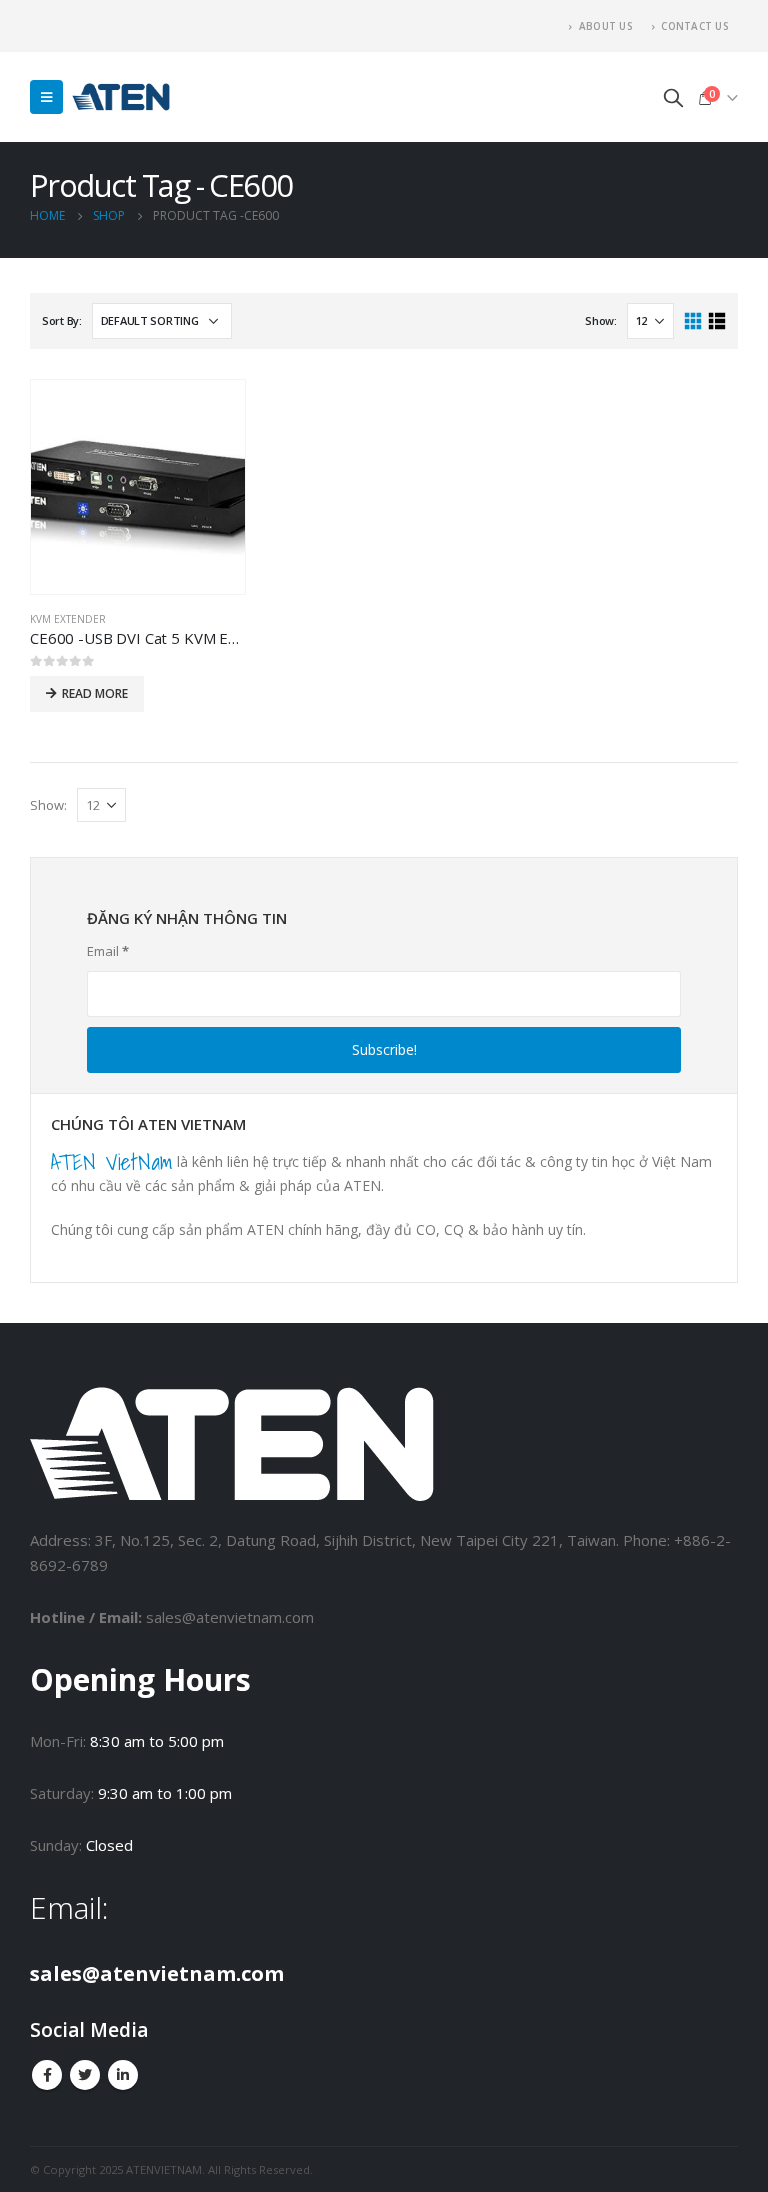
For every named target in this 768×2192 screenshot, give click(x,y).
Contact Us (694, 26)
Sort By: (62, 320)
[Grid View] (693, 321)
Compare (212, 413)
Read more (95, 693)
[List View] (716, 321)
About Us (605, 26)
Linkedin (123, 2075)
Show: (601, 320)
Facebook (47, 2075)
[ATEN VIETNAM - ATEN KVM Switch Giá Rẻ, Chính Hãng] (121, 97)
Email (108, 951)
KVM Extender (68, 619)
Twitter (85, 2075)
